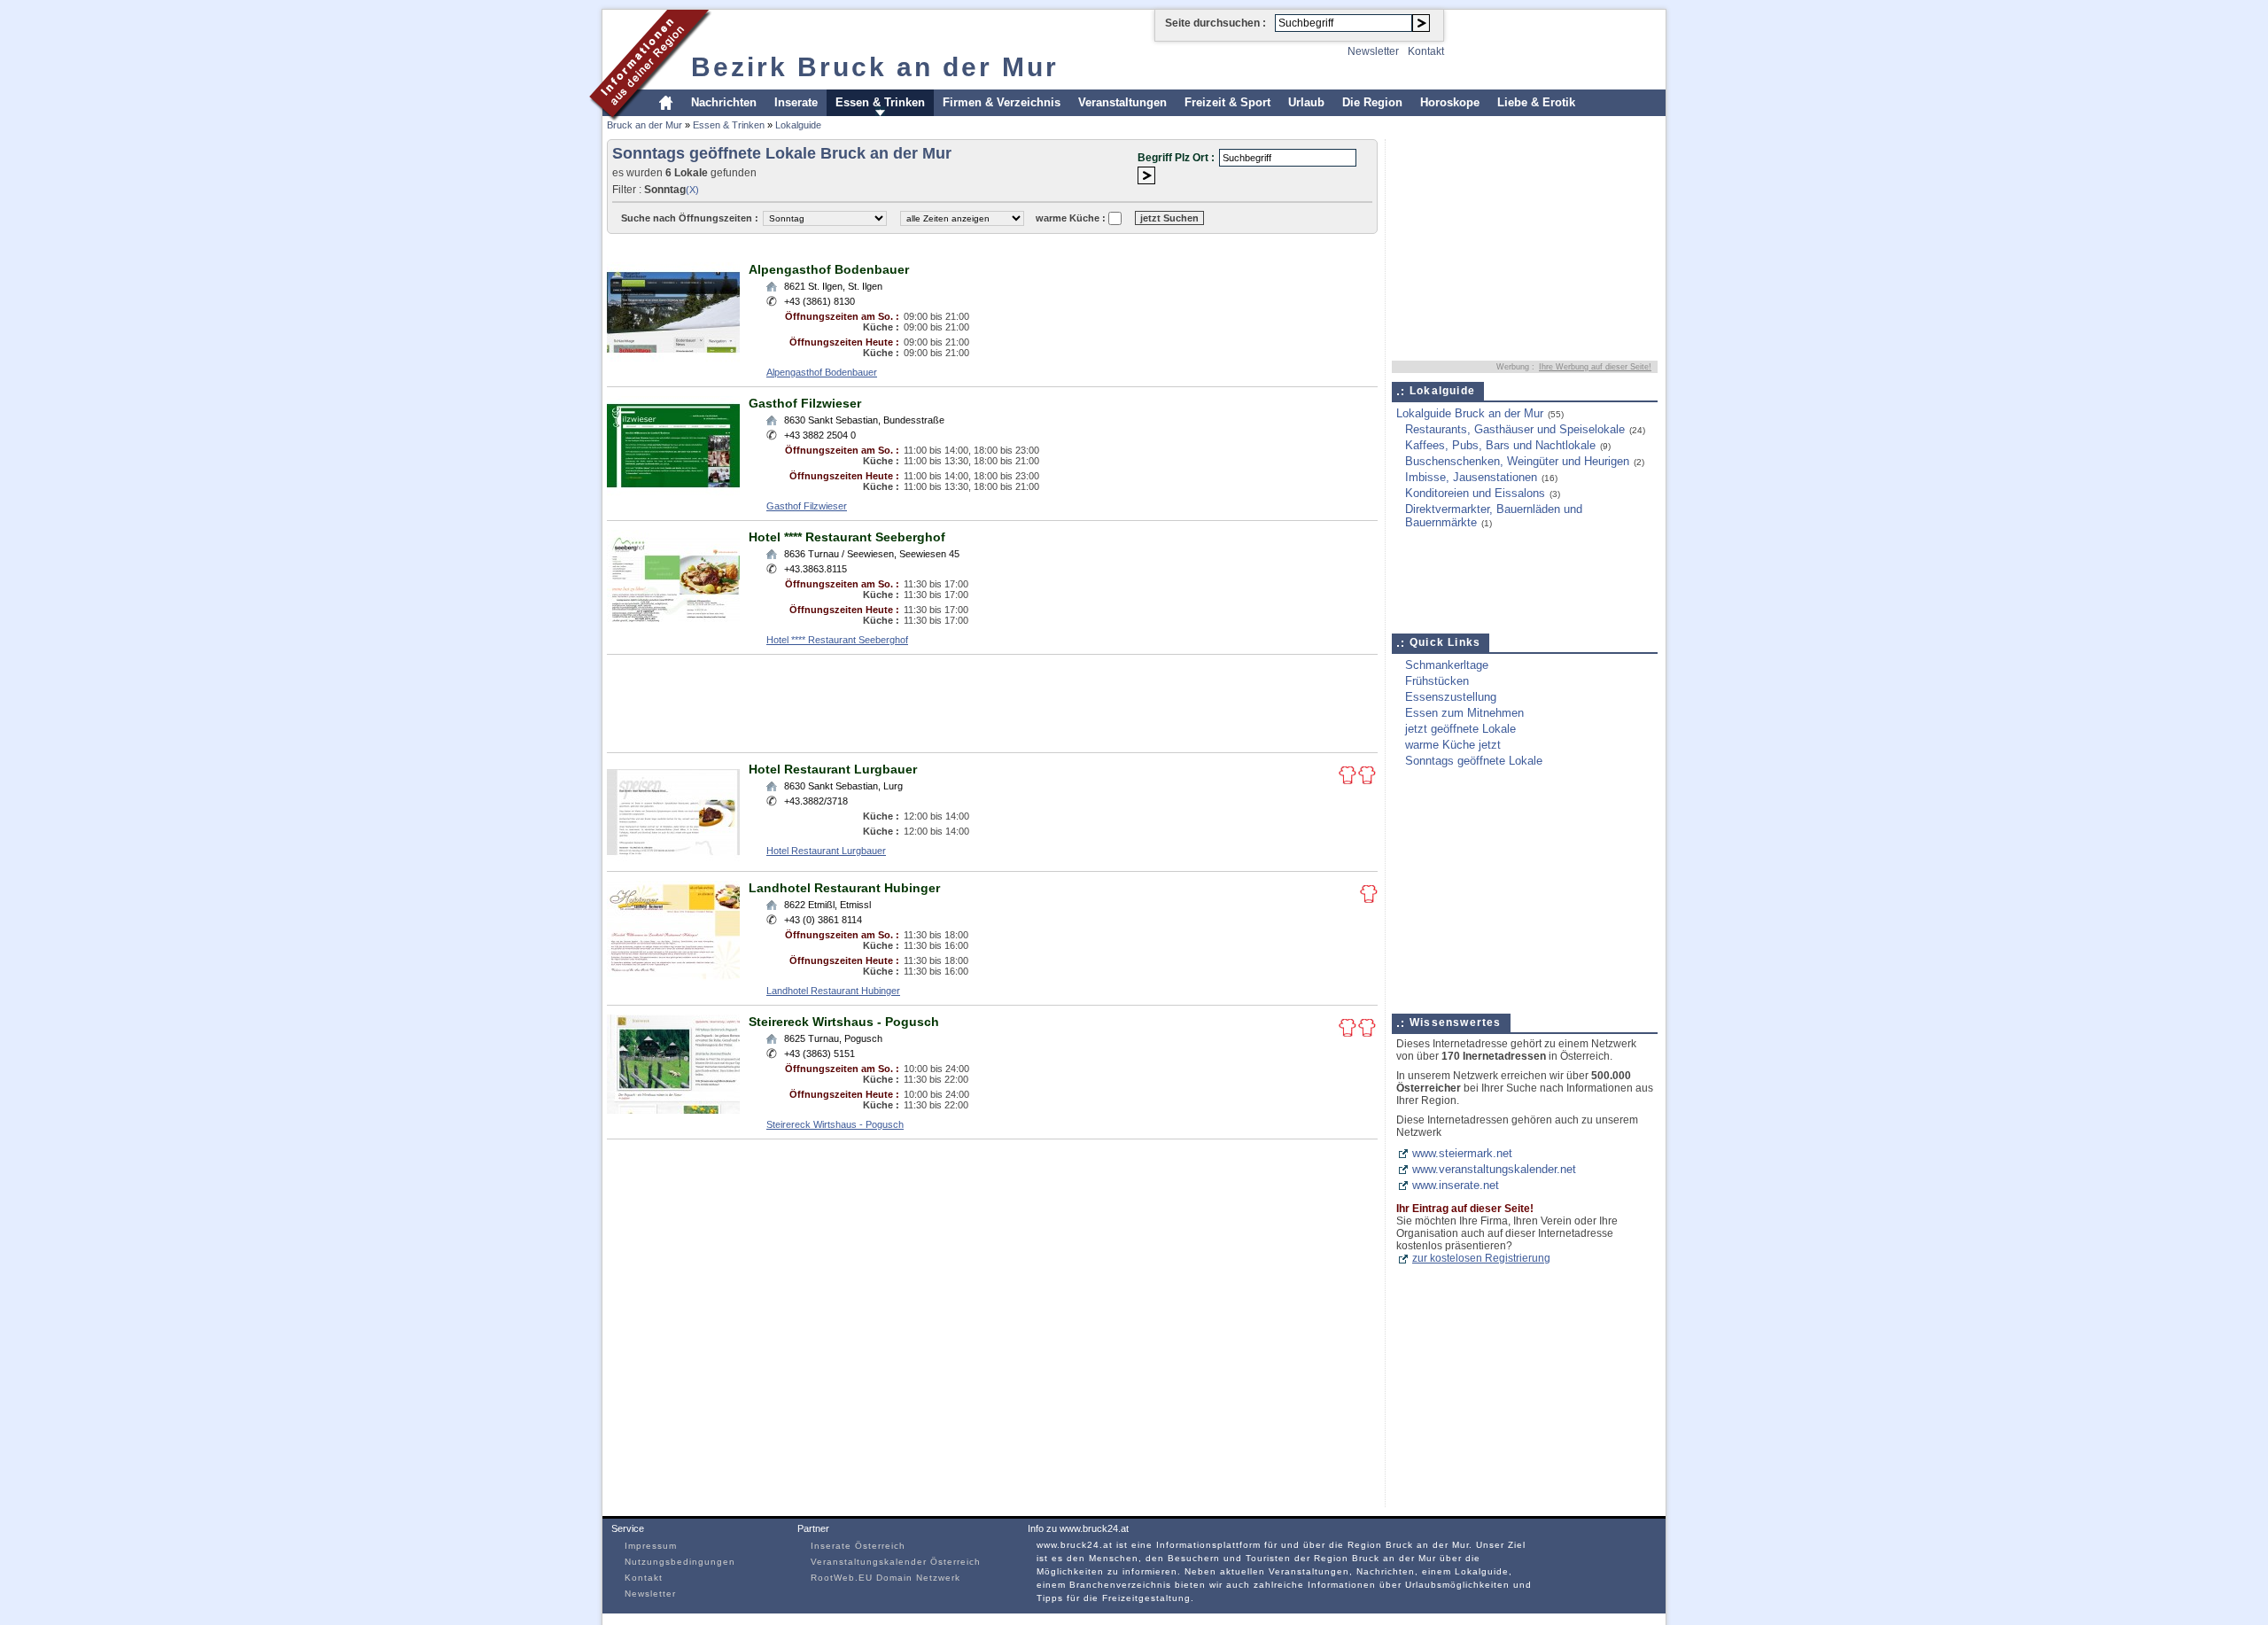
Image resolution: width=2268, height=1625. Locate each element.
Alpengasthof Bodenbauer (829, 269)
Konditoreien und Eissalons (1475, 493)
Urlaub (1306, 102)
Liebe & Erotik (1536, 102)
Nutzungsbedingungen (680, 1562)
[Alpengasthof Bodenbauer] (673, 358)
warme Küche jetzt (1453, 745)
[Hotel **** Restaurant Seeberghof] (673, 626)
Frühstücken (1437, 681)
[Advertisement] (929, 247)
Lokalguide (798, 125)
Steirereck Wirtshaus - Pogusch (844, 1022)
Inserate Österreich (858, 1546)
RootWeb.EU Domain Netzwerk (885, 1578)
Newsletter (1373, 51)
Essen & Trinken (880, 102)
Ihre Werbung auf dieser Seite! (1595, 367)
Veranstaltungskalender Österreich (896, 1562)
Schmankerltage (1447, 665)
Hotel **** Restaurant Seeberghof (847, 537)
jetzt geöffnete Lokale (1460, 729)
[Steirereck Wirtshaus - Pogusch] (673, 1111)
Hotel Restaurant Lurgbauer (833, 769)
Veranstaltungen (1122, 102)
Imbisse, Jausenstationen (1471, 477)
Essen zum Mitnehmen (1464, 713)
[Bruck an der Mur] (651, 118)
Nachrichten (724, 102)
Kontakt (1426, 51)
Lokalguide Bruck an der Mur (1470, 413)
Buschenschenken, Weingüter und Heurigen (1517, 461)
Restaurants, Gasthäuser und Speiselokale (1515, 429)
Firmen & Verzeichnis (1002, 102)
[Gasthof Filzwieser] (673, 492)
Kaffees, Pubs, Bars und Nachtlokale (1500, 445)
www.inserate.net (1456, 1185)
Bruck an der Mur (645, 125)
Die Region (1372, 102)
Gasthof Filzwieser (805, 403)
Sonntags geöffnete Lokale (1474, 761)
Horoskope (1450, 102)
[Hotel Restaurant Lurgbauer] (673, 858)
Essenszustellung (1451, 697)
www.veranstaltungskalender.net (1494, 1169)
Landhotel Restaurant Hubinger (844, 888)
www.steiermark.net (1462, 1153)
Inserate (796, 102)
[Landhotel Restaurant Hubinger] (673, 977)
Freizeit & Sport (1227, 102)
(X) (692, 190)
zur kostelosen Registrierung (1481, 1258)
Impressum (651, 1546)
